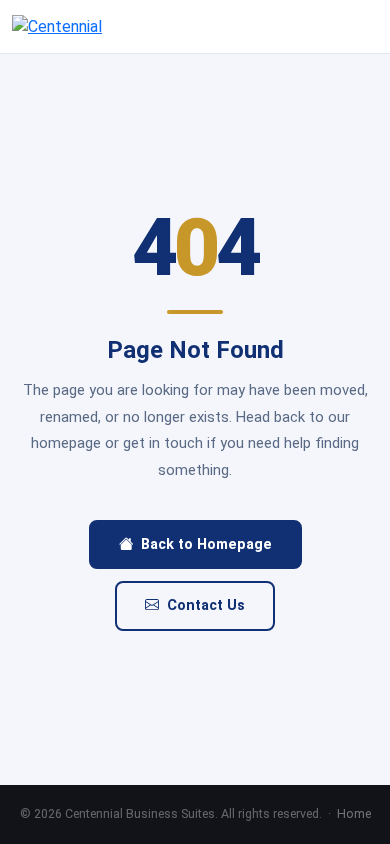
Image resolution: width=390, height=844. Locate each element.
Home (354, 813)
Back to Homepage (206, 544)
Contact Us (206, 605)
